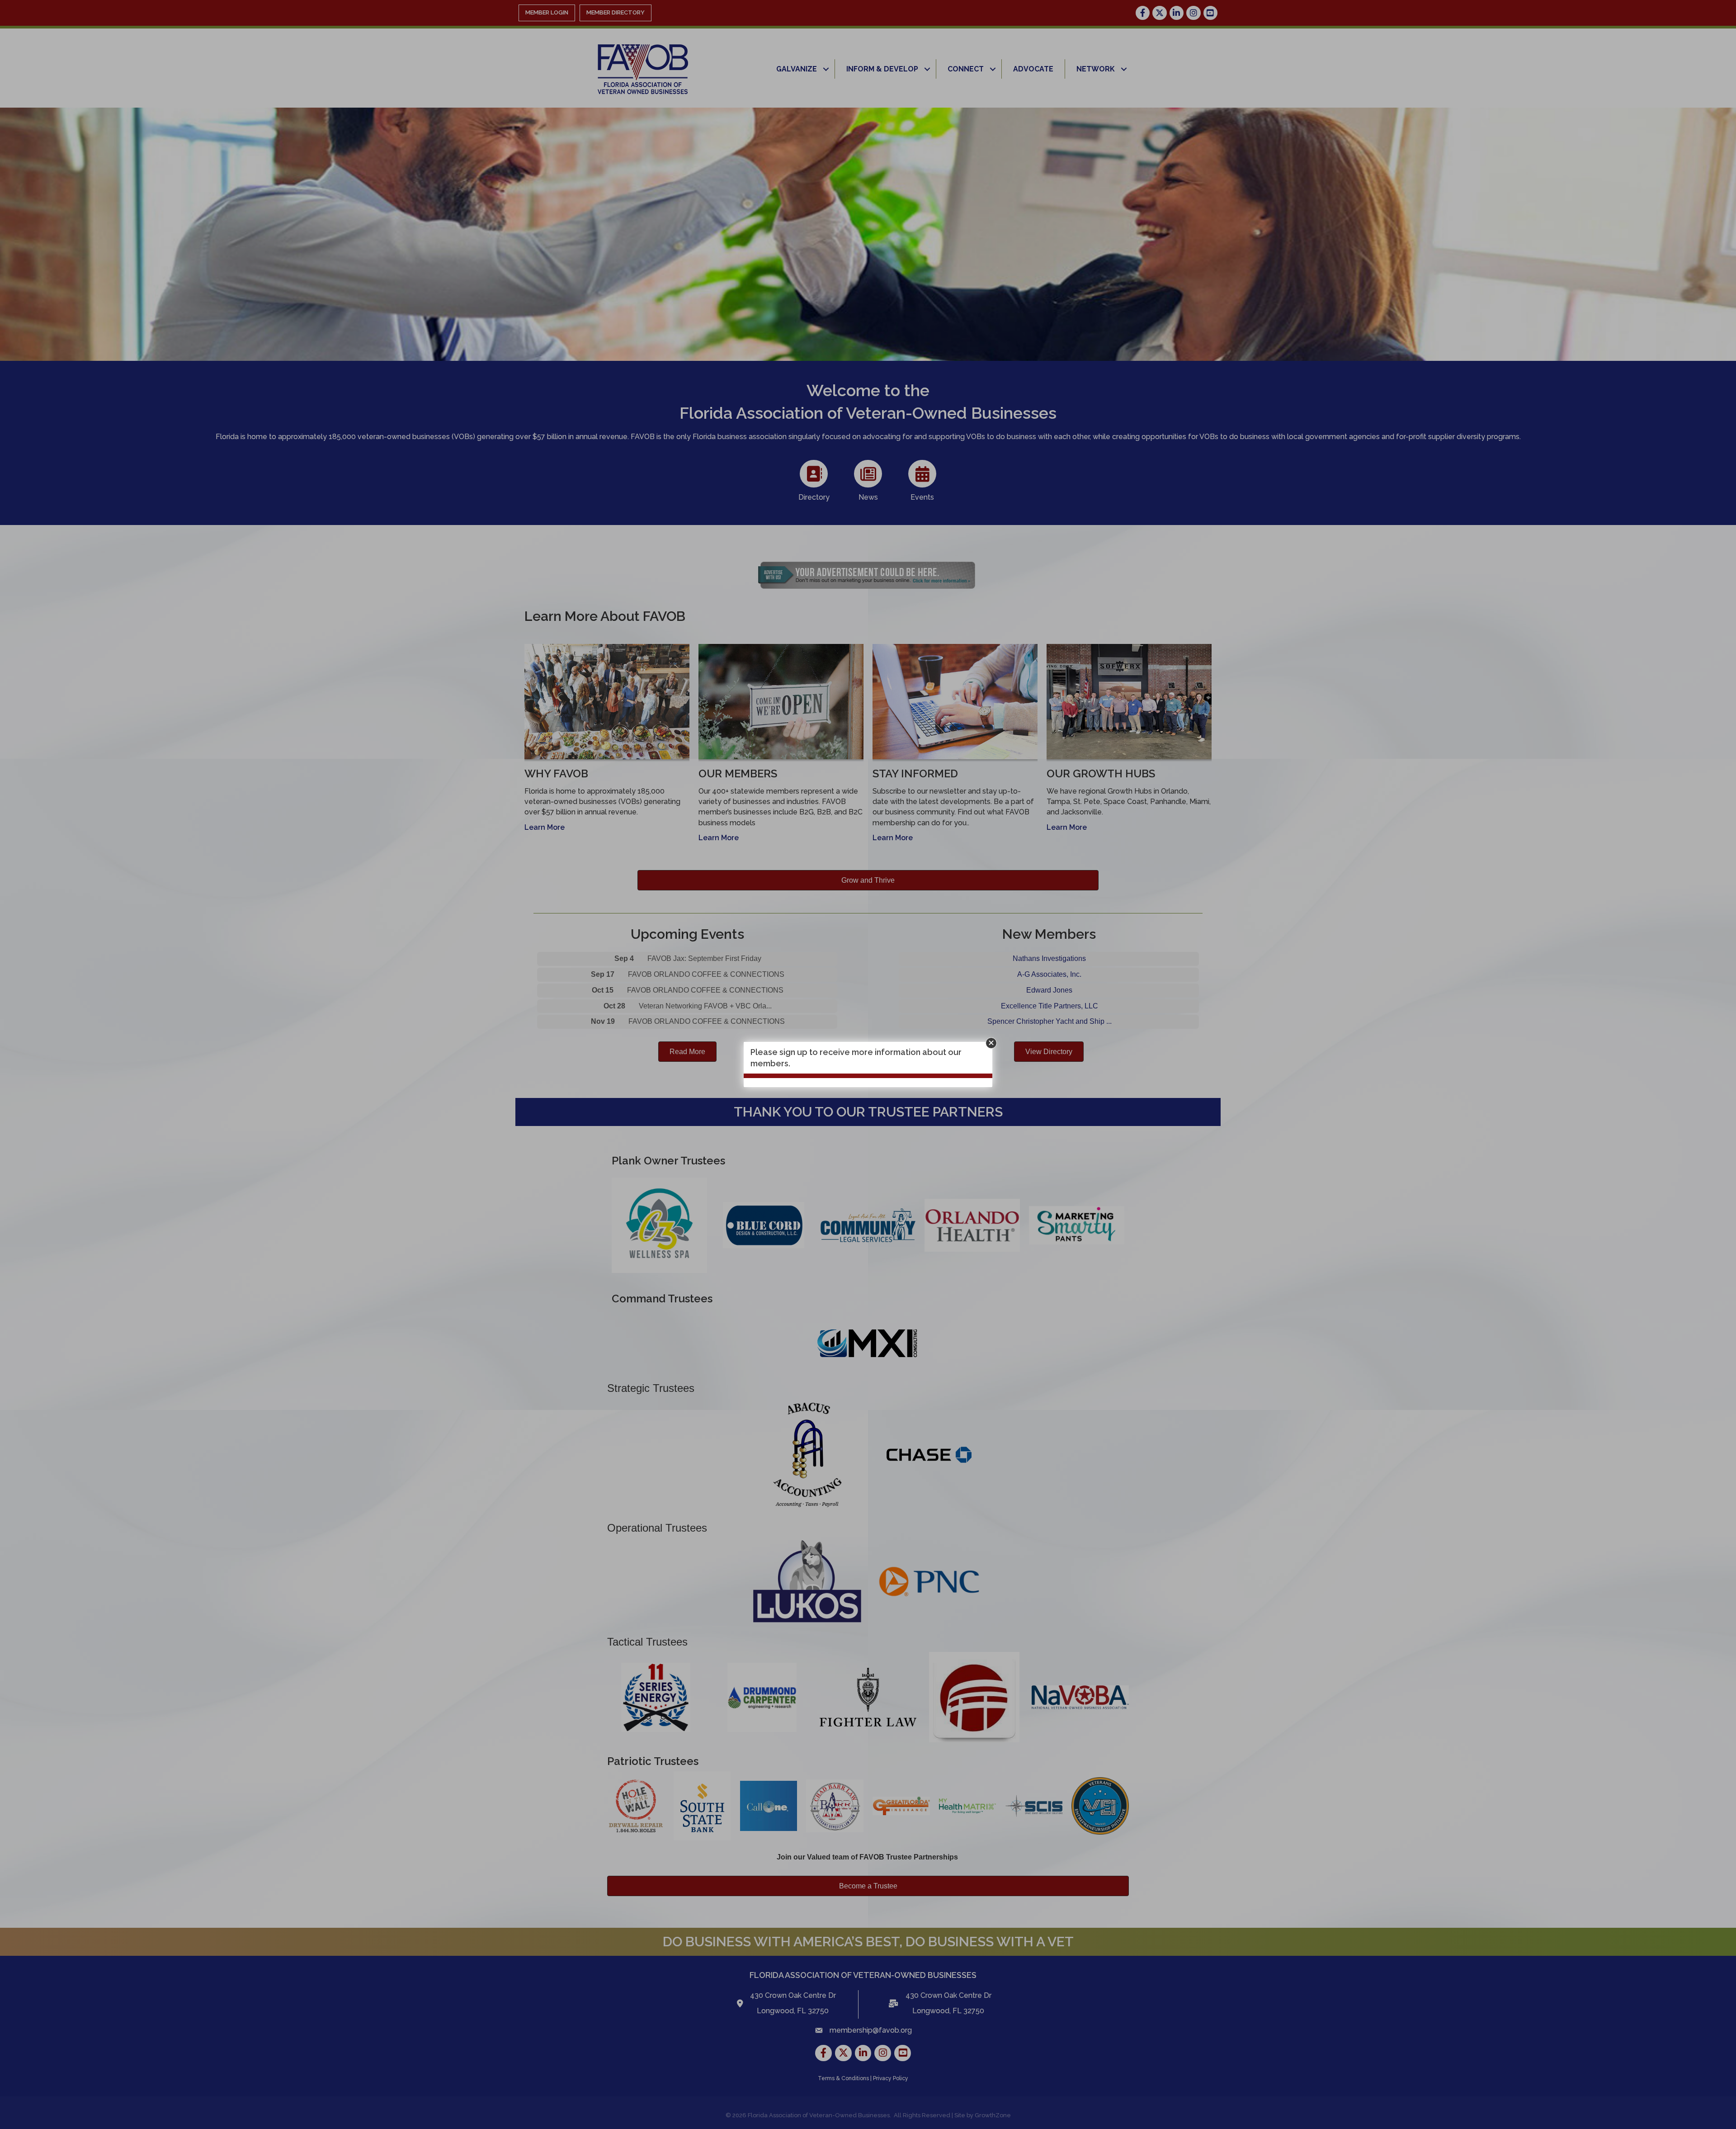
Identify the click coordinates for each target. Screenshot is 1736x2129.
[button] (991, 1043)
